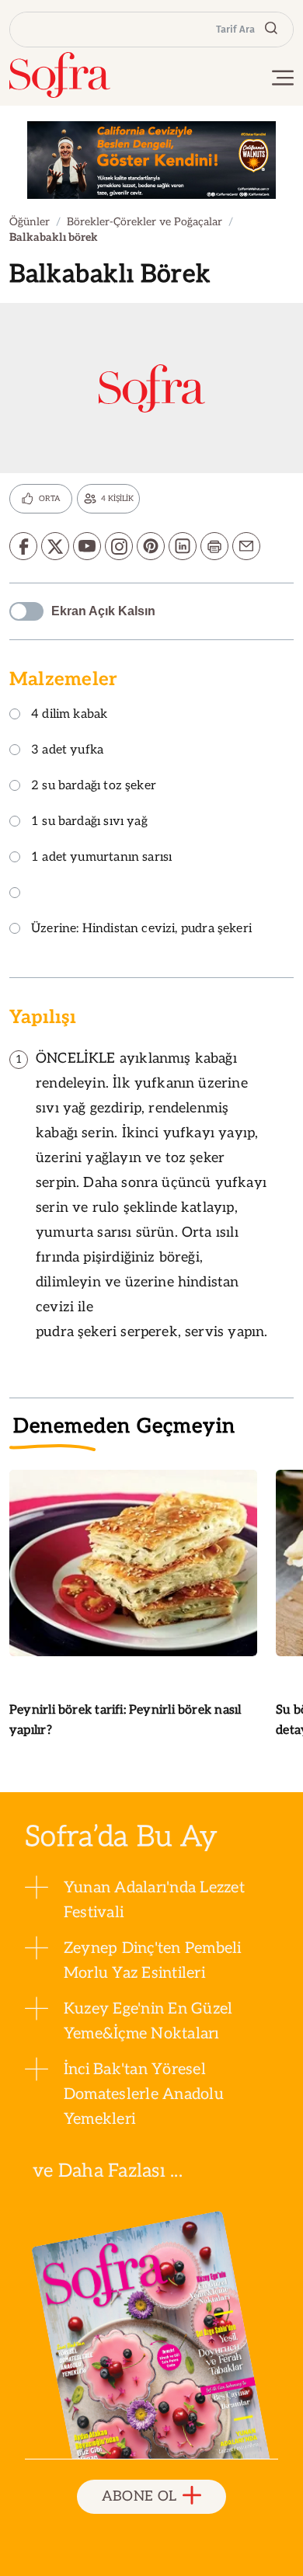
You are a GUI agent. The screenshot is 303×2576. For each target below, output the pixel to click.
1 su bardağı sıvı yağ (89, 822)
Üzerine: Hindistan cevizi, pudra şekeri (141, 929)
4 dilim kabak (69, 715)
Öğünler (30, 222)
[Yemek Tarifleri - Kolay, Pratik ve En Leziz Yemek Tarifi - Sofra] (60, 75)
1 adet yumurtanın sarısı (101, 858)
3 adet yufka (67, 751)
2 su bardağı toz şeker (94, 787)
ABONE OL (139, 2496)
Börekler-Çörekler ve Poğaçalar (145, 222)
